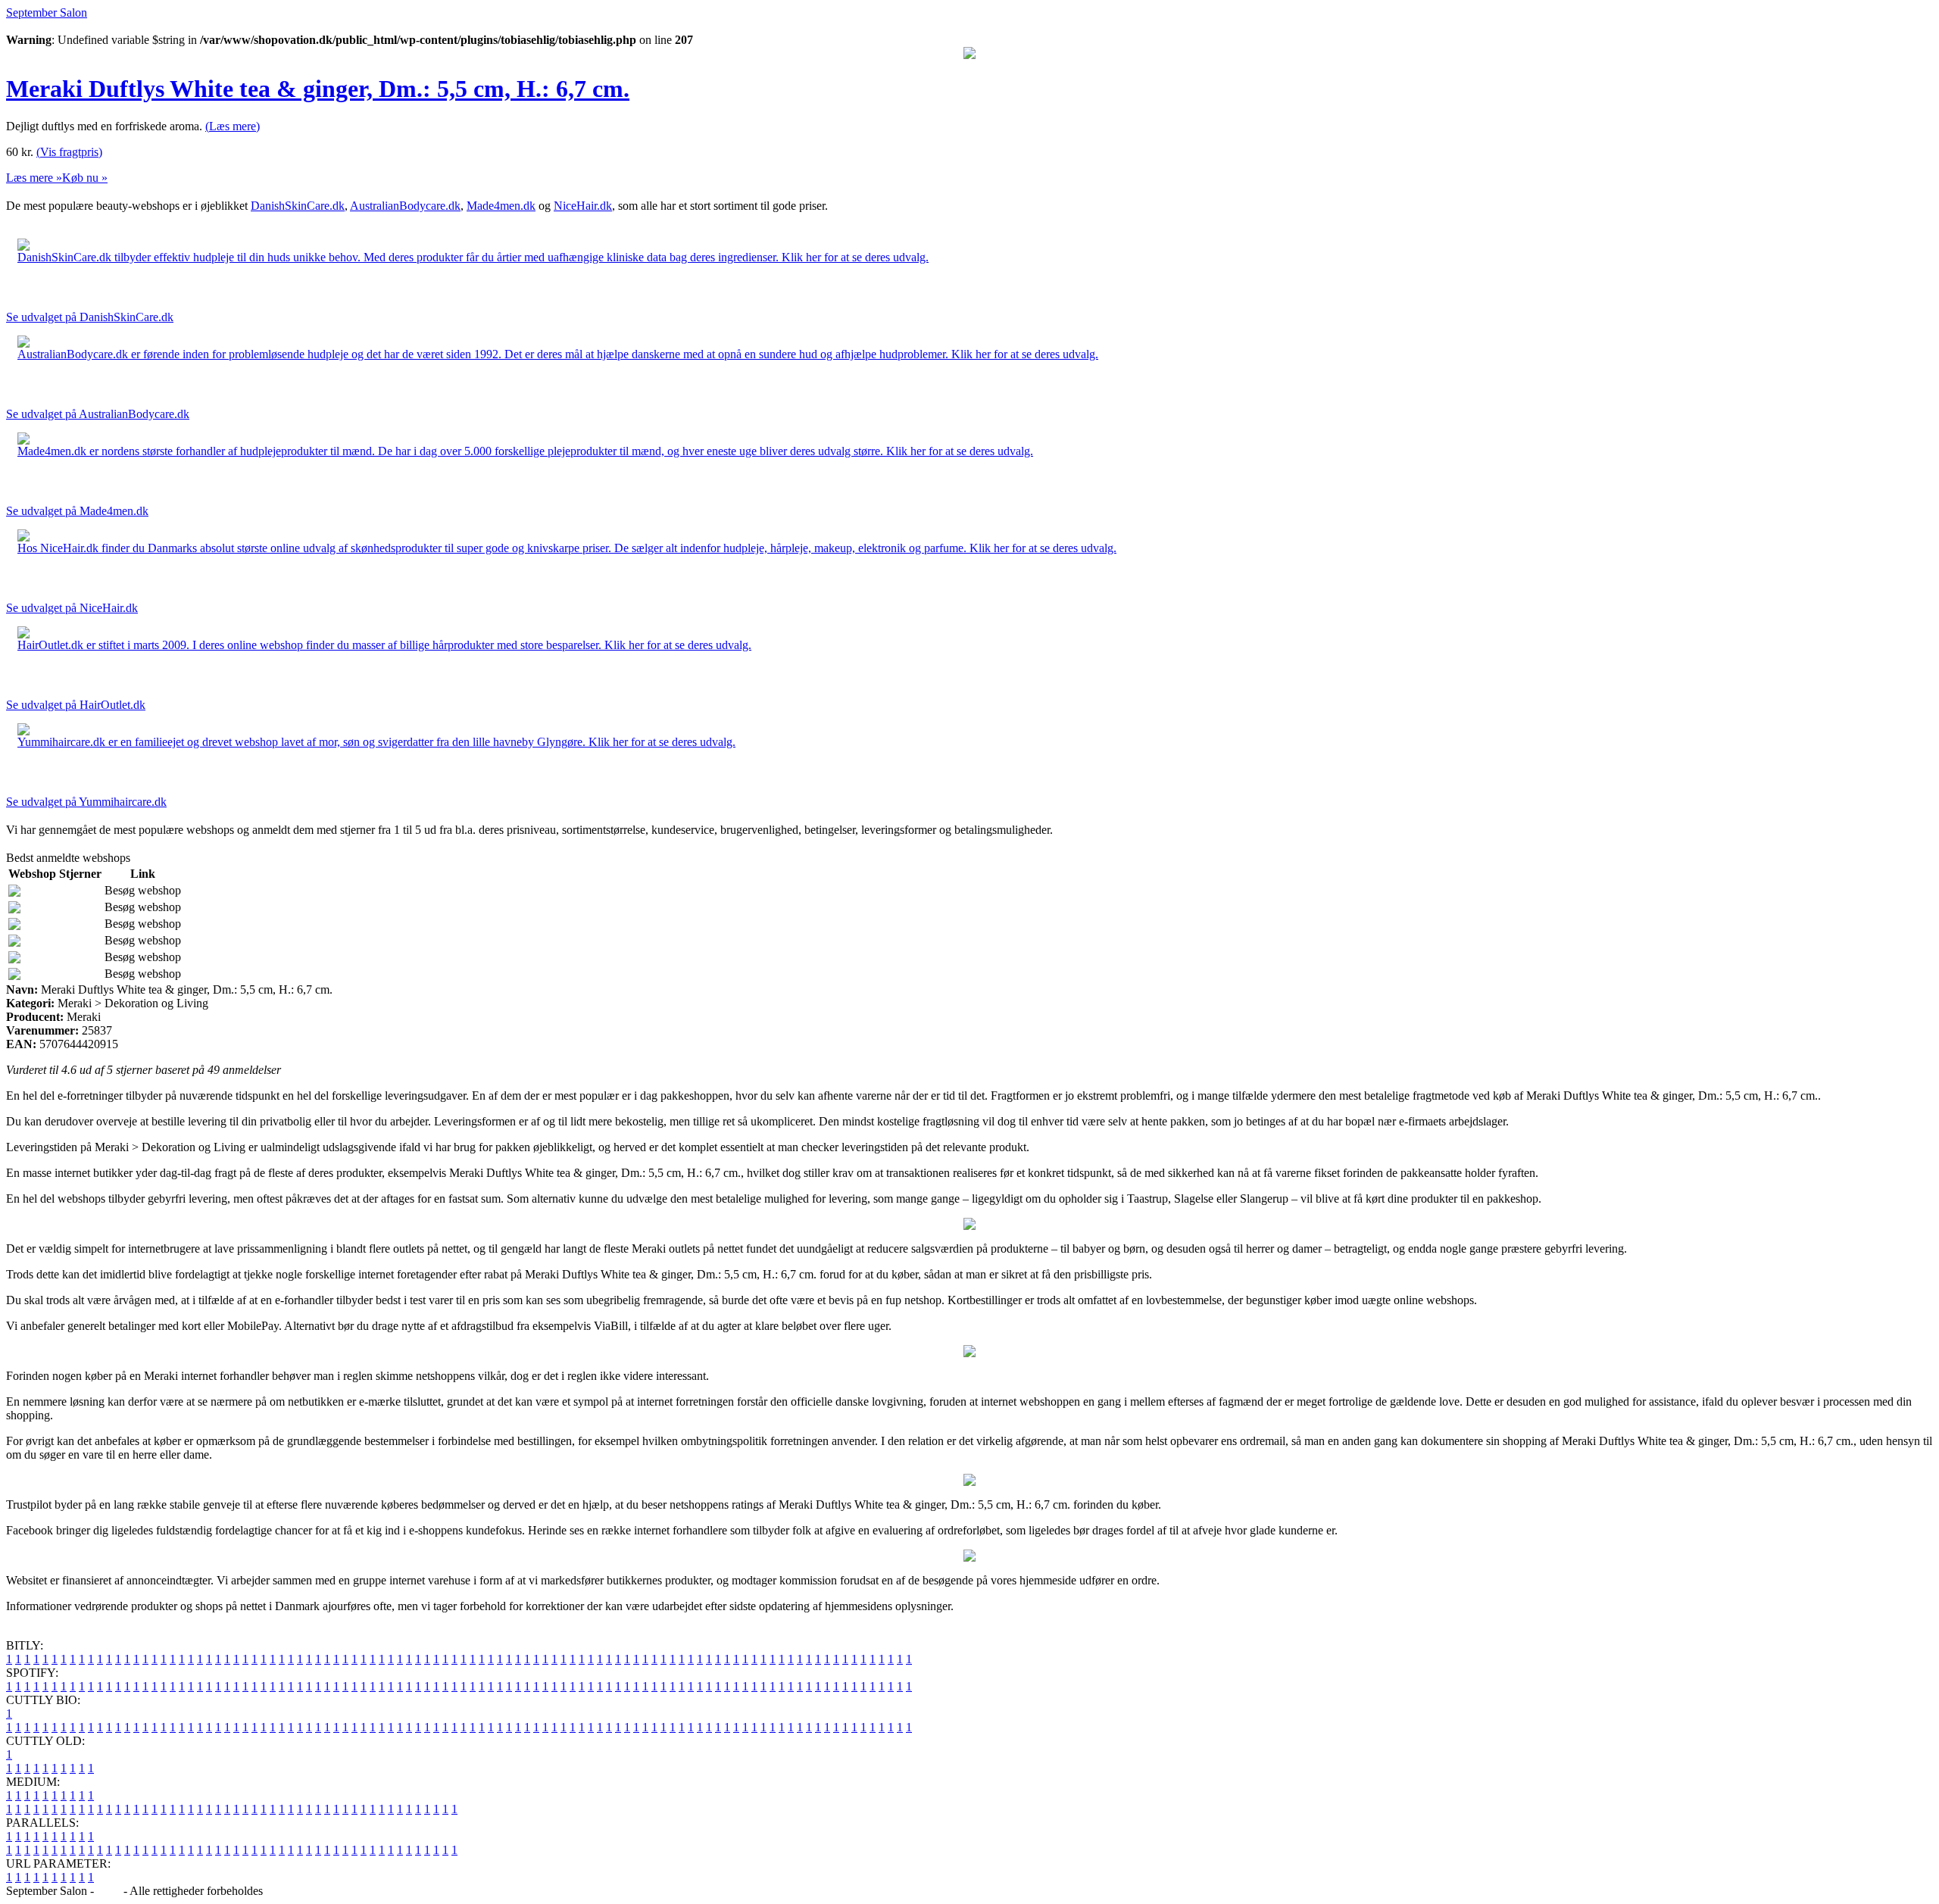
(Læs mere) (233, 126)
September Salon (47, 12)
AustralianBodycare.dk (405, 206)
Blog (109, 1891)
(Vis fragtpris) (69, 152)
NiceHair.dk (583, 206)
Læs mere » (34, 178)
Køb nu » (85, 178)
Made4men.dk (501, 206)
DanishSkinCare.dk (298, 206)
